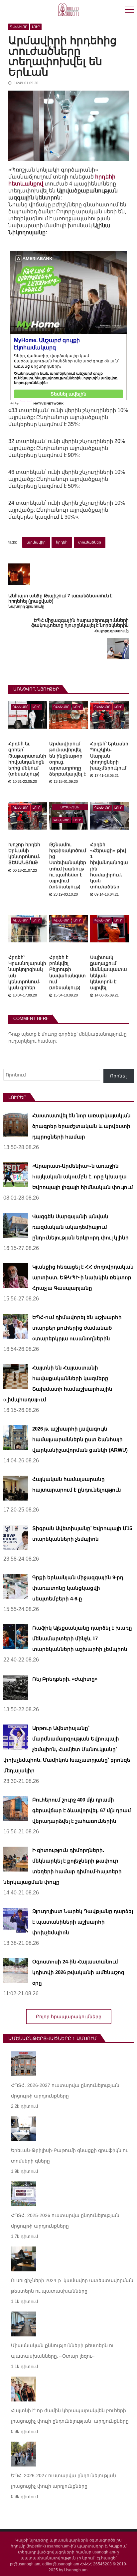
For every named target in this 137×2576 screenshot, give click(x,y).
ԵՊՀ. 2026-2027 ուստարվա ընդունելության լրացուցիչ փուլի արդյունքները (64, 2481)
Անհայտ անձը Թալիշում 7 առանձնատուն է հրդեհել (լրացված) (60, 598)
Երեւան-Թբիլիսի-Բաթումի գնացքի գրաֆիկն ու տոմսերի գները (69, 2156)
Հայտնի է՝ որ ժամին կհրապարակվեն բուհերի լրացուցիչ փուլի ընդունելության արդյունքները (70, 2416)
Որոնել (118, 1076)
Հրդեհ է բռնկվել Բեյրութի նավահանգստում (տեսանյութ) (68, 972)
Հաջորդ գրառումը (112, 631)
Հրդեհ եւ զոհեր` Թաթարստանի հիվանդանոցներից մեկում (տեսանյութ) (27, 759)
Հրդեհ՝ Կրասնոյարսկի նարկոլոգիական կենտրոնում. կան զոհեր (27, 972)
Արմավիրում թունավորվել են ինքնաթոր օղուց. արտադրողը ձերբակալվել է (68, 759)
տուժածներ (90, 542)
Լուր (36, 27)
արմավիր (36, 542)
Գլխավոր (19, 27)
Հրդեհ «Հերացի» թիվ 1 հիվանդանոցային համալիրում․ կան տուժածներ (109, 866)
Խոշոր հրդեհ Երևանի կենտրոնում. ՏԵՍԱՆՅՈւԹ (24, 854)
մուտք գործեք (59, 1034)
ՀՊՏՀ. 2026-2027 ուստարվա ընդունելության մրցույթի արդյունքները (65, 2091)
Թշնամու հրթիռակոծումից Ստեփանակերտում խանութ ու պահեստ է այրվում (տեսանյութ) (68, 866)
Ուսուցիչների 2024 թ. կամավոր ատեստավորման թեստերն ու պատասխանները (72, 2286)
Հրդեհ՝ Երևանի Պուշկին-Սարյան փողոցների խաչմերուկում (109, 756)
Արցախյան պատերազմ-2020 (70, 808)
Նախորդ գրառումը (26, 606)
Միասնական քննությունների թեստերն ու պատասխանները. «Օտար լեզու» (63, 2351)
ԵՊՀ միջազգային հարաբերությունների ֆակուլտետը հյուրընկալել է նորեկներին (80, 623)
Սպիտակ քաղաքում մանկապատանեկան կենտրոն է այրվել (109, 972)
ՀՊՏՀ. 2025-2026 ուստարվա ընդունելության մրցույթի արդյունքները (65, 2221)
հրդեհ (62, 542)
